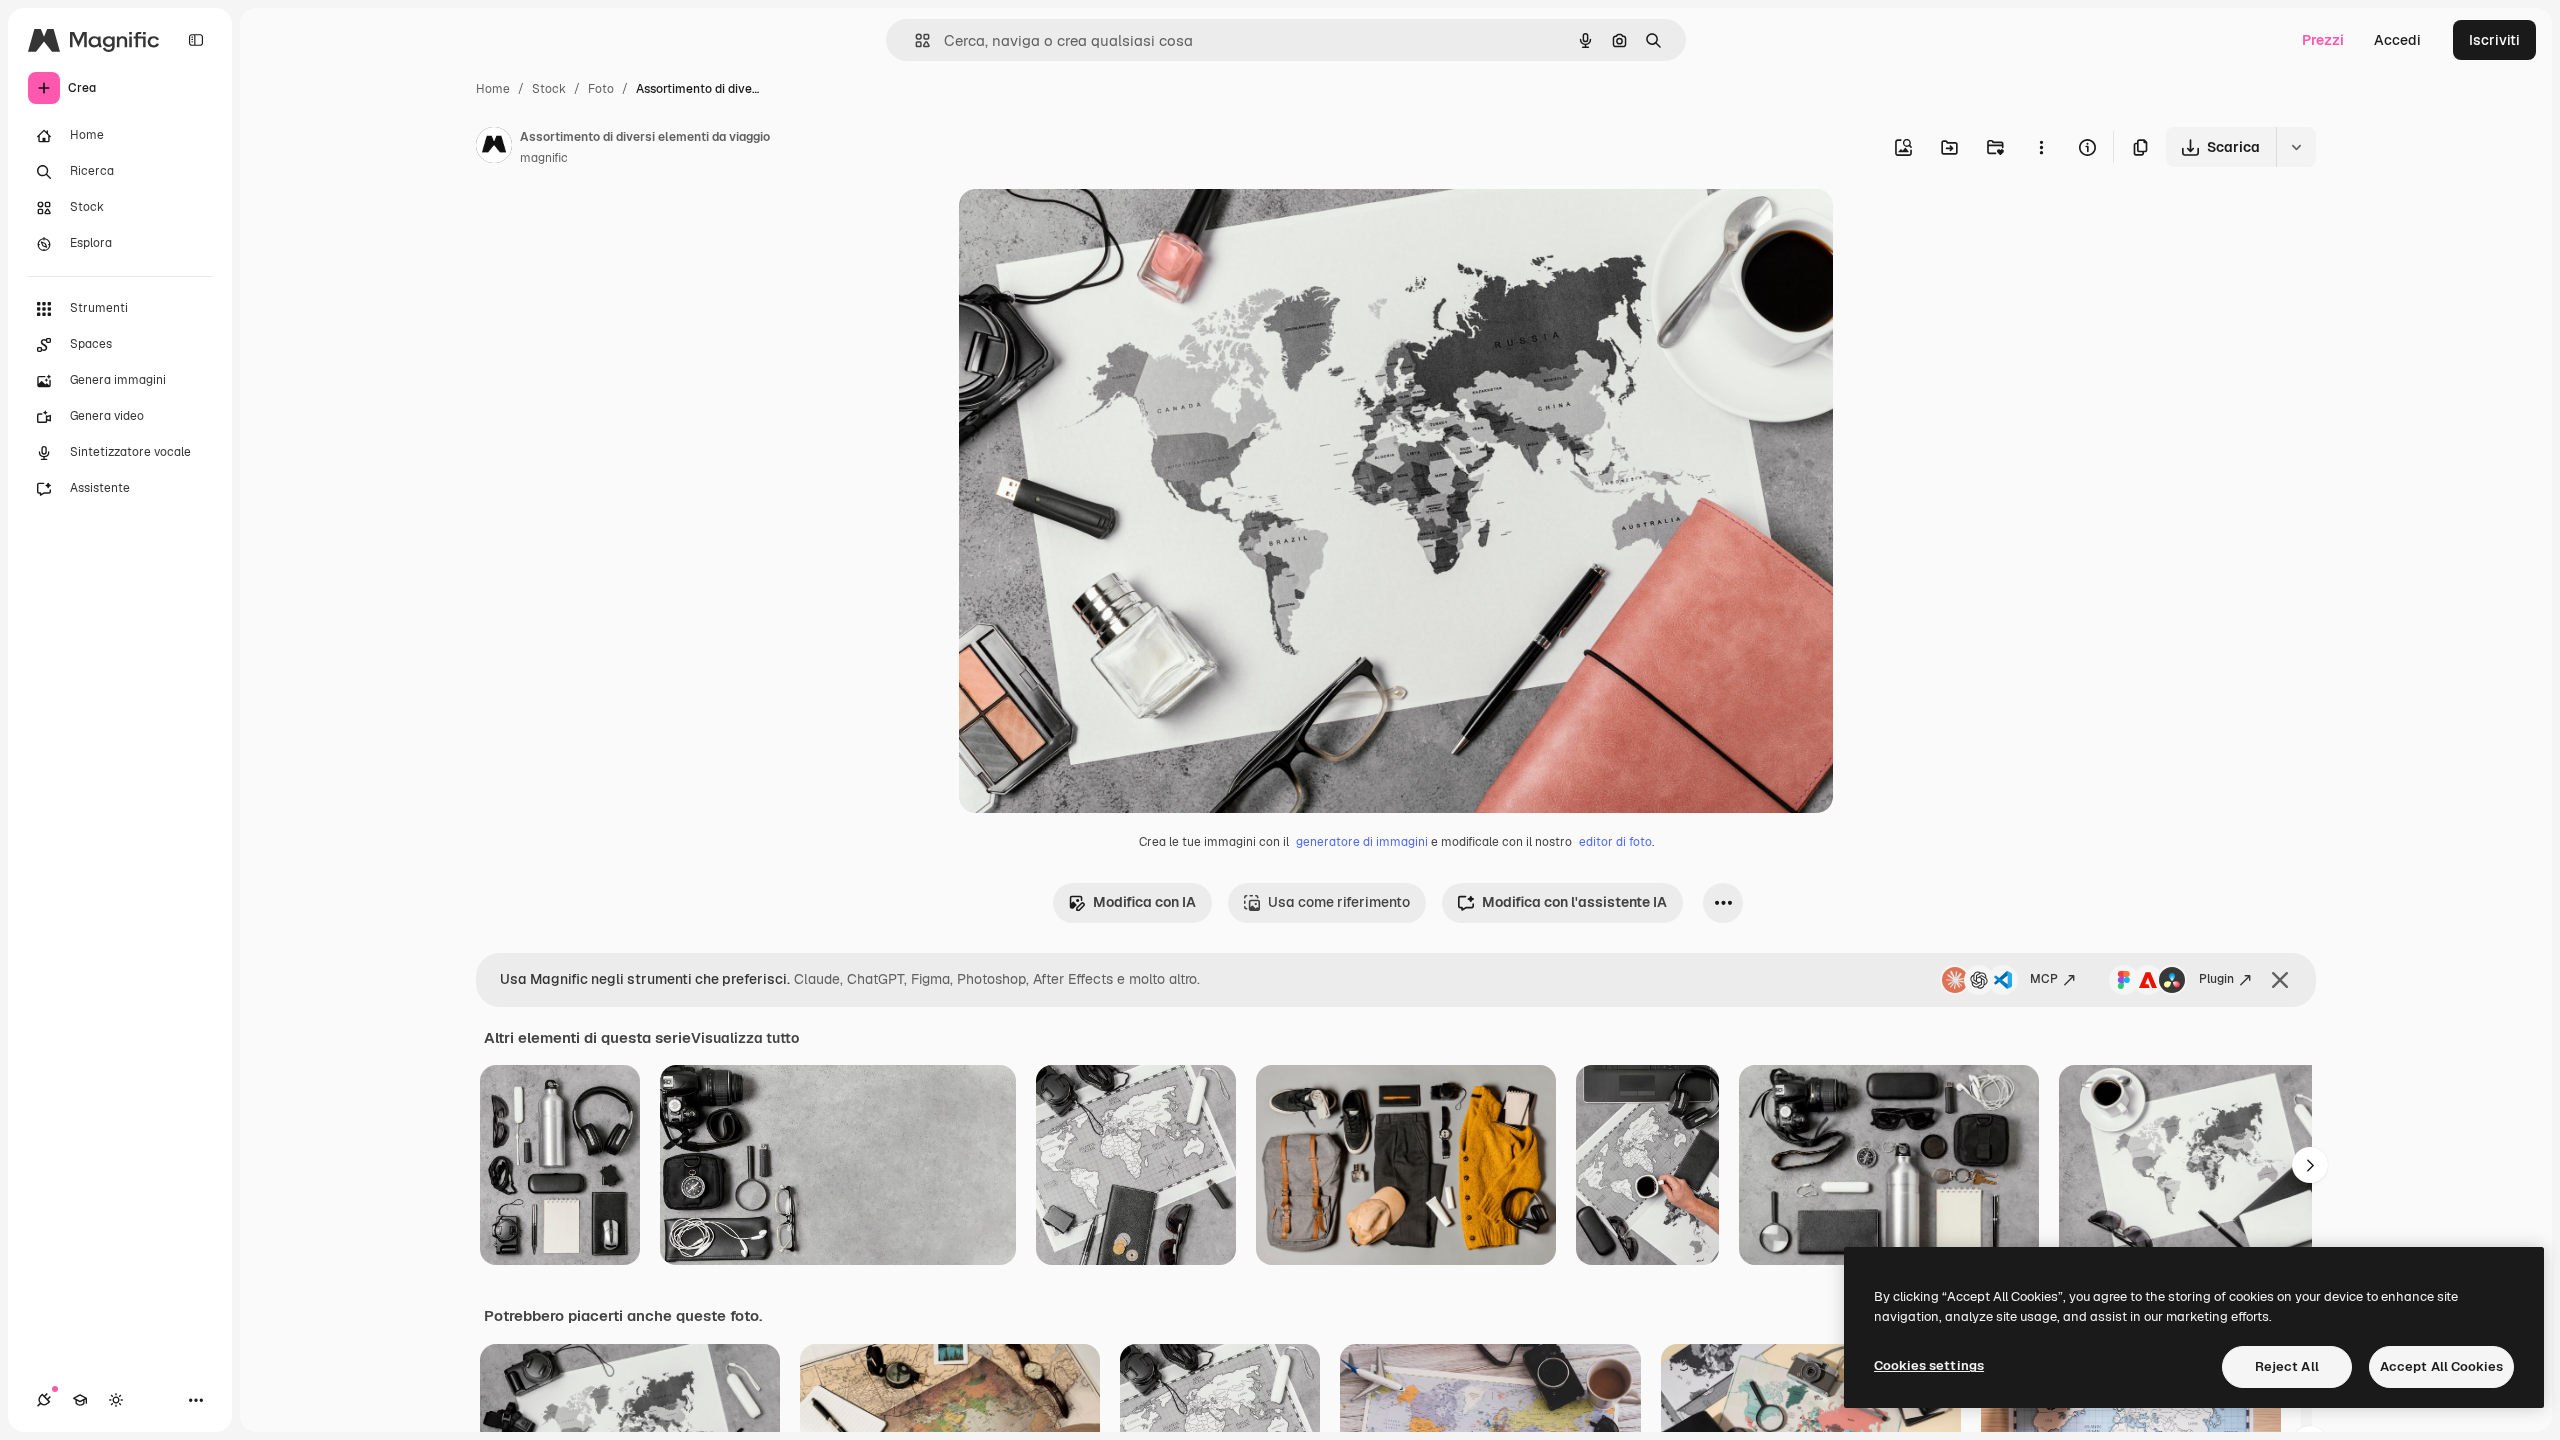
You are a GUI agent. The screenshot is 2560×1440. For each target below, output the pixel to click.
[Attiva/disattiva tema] (116, 1400)
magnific (544, 158)
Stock (549, 89)
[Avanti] (2310, 1165)
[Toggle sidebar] (196, 40)
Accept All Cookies (2441, 1366)
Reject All (2287, 1366)
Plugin (2216, 979)
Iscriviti (2494, 40)
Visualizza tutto (745, 1038)
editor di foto (1615, 842)
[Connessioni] (44, 1400)
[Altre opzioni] (2041, 147)
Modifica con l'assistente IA (1574, 902)
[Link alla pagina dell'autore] (494, 148)
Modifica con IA (1144, 902)
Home (493, 89)
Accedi (2397, 40)
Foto (601, 89)
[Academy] (80, 1400)
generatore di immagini (1362, 842)
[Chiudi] (2280, 980)
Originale (1091, 227)
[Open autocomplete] (914, 40)
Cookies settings (1929, 1365)
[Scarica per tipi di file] (2296, 147)
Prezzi (2323, 40)
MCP (2044, 979)
